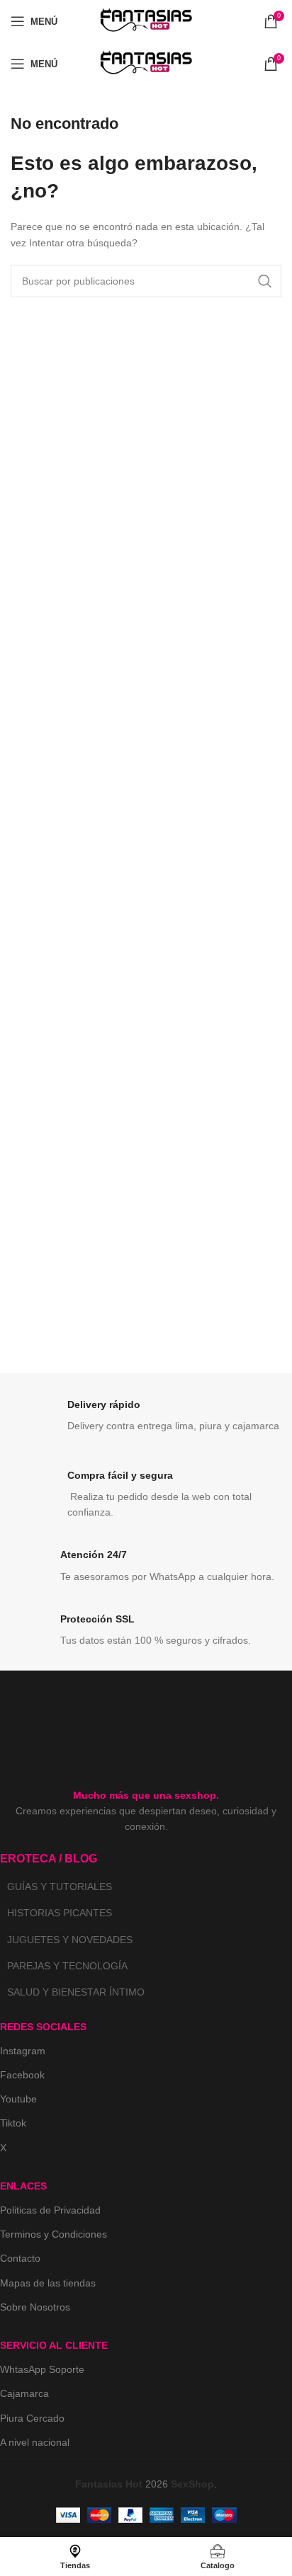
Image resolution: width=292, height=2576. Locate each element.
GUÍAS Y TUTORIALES (60, 1887)
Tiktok (13, 2123)
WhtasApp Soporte (42, 2369)
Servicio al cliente (54, 2345)
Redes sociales (43, 2027)
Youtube (18, 2099)
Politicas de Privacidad (50, 2210)
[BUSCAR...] (265, 281)
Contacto (20, 2258)
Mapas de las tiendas (48, 2283)
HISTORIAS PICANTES (60, 1913)
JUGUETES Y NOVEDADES (70, 1940)
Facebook (22, 2075)
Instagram (23, 2051)
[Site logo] (146, 21)
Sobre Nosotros (35, 2307)
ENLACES (23, 2186)
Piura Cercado (32, 2418)
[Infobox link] (146, 1419)
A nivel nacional (35, 2442)
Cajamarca (24, 2393)
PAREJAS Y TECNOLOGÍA (67, 1966)
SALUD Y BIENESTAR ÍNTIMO (76, 1992)
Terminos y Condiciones (54, 2234)
